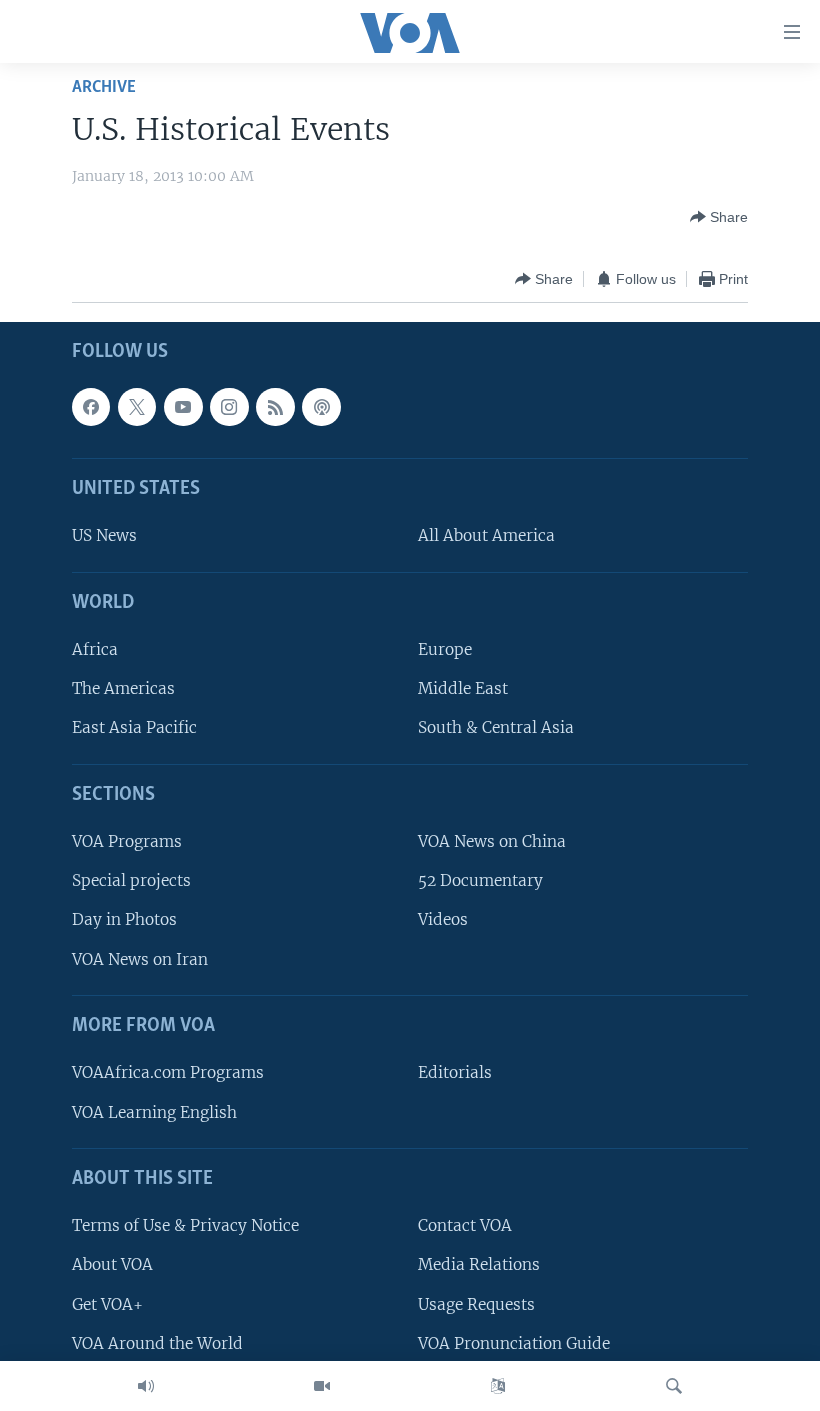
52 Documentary (480, 881)
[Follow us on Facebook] (91, 407)
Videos (443, 920)
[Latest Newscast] (146, 1386)
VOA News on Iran (140, 959)
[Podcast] (321, 407)
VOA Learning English (154, 1112)
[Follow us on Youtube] (183, 407)
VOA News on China (492, 842)
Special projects (131, 881)
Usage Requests (476, 1304)
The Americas (123, 689)
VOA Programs (127, 842)
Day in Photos (124, 920)
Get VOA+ (107, 1304)
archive (104, 87)
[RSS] (275, 407)
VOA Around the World (157, 1343)
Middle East (463, 689)
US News (104, 536)
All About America (486, 536)
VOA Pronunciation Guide (514, 1343)
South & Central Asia (496, 728)
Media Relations (479, 1265)
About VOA (112, 1265)
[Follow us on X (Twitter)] (137, 407)
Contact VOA (465, 1226)
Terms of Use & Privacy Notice (185, 1226)
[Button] (719, 217)
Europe (445, 650)
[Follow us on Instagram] (229, 407)
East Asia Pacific (134, 728)
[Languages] (498, 1386)
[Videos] (322, 1386)
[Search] (674, 1386)
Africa (95, 650)
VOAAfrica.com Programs (168, 1073)
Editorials (455, 1073)
